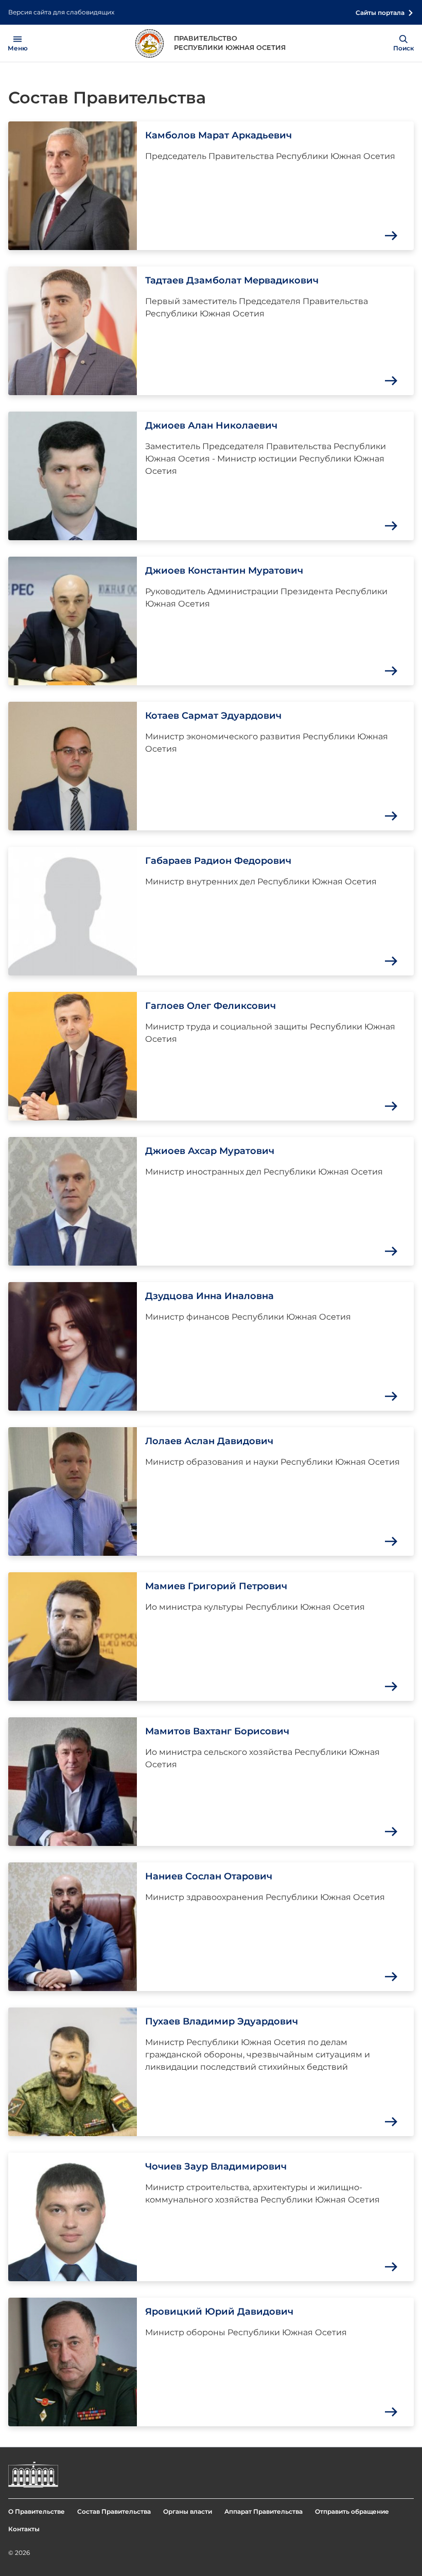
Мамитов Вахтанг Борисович (217, 1731)
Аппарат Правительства (263, 2511)
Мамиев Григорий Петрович (216, 1586)
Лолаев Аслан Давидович (209, 1441)
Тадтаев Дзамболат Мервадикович (232, 280)
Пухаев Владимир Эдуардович (222, 2021)
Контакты (24, 2529)
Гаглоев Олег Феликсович (210, 1006)
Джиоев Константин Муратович (224, 571)
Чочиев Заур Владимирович (216, 2166)
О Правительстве (37, 2511)
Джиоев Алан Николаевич (211, 425)
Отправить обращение (352, 2511)
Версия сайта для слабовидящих (61, 12)
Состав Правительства (114, 2511)
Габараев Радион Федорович (218, 861)
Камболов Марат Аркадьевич (218, 135)
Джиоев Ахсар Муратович (210, 1151)
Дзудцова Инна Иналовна (209, 1296)
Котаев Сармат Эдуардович (213, 716)
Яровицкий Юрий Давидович (219, 2312)
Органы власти (188, 2511)
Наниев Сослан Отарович (209, 1876)
